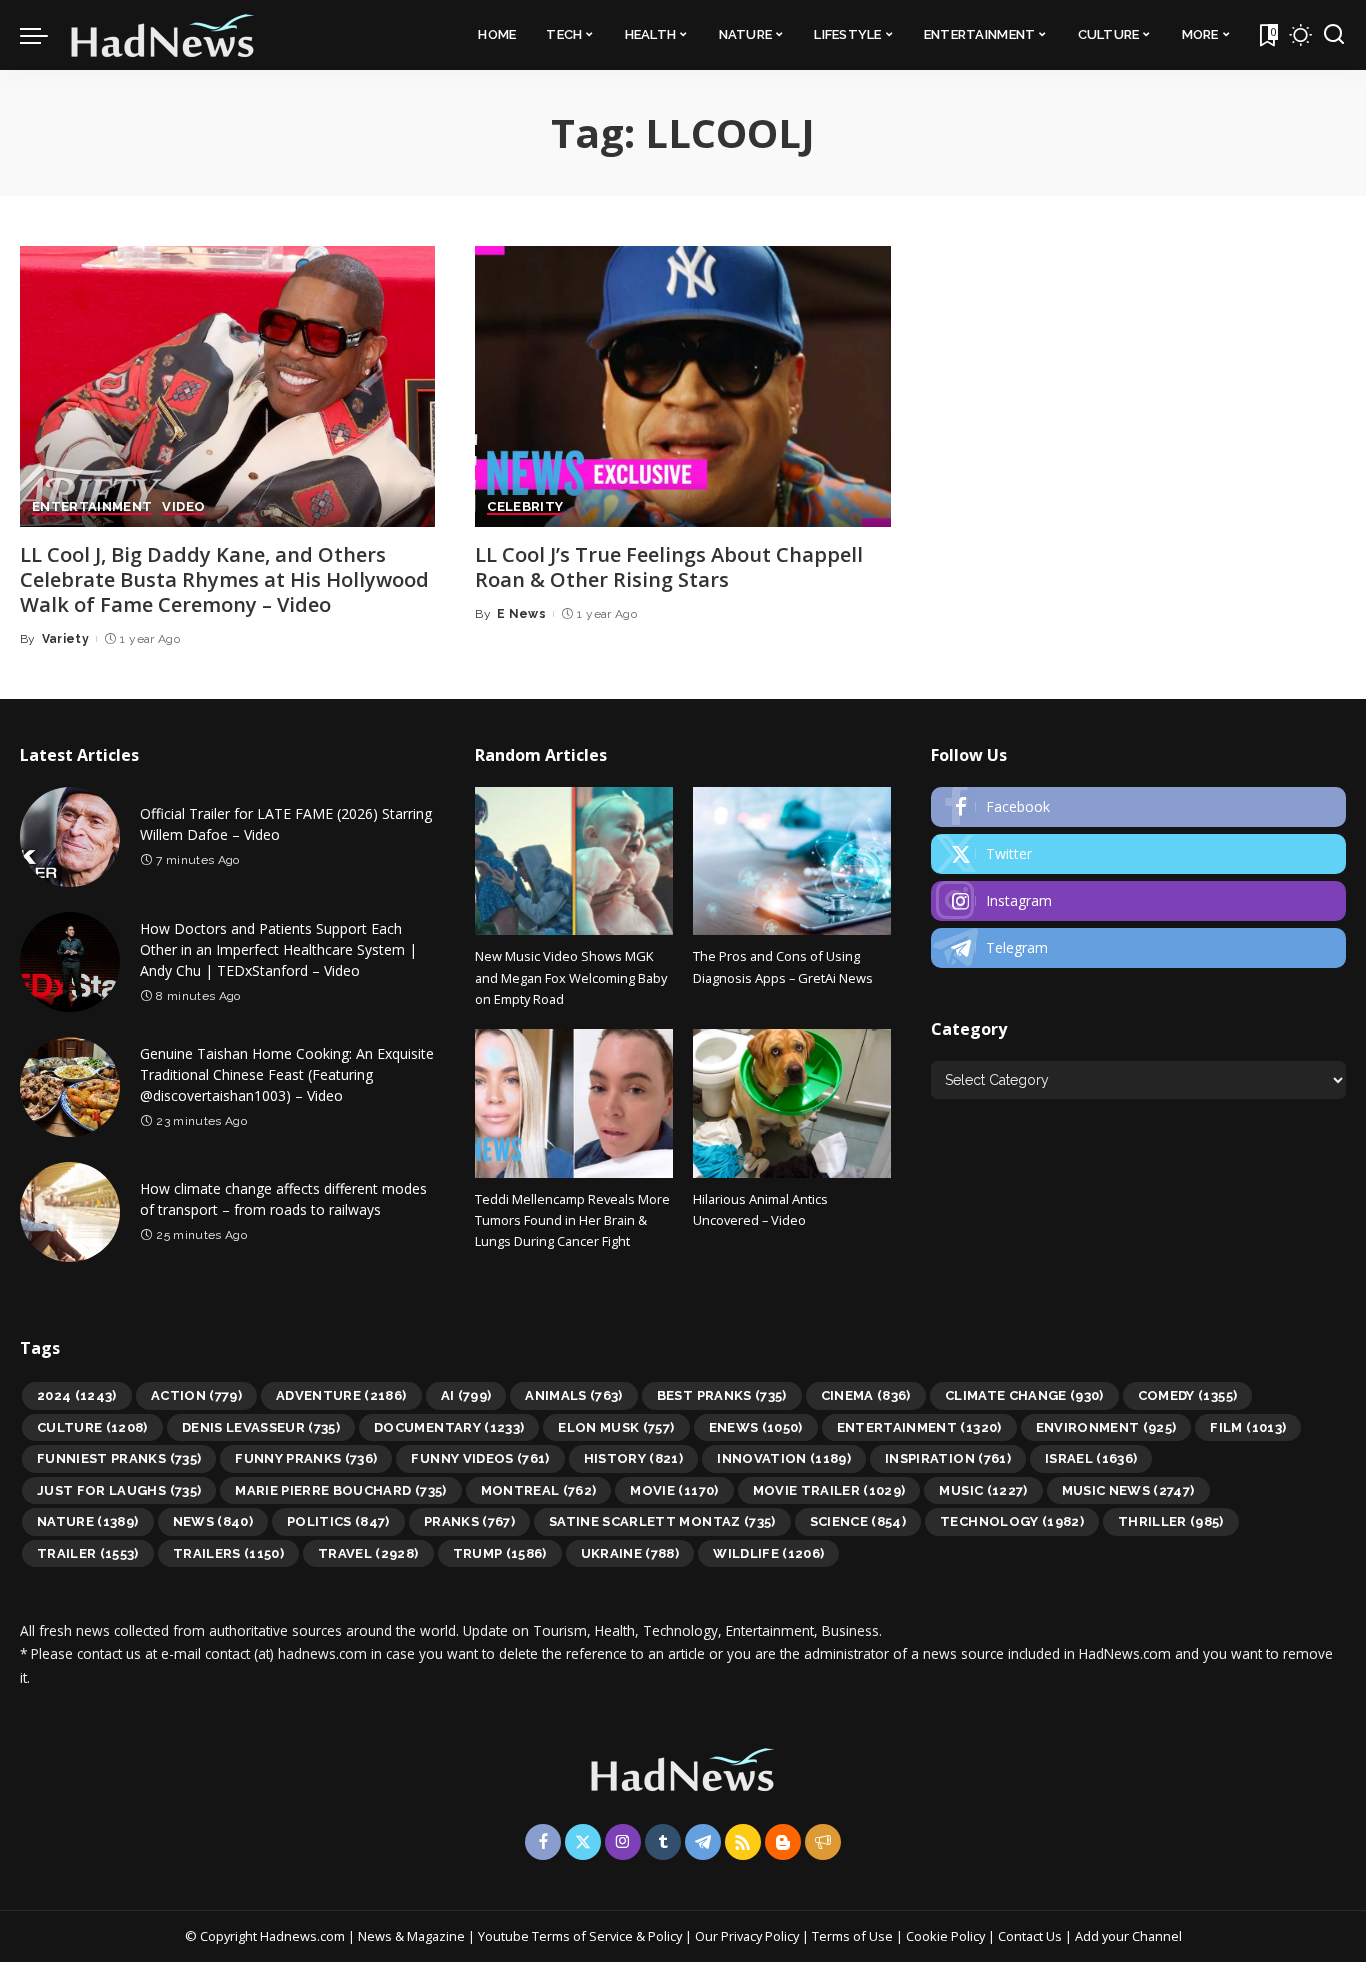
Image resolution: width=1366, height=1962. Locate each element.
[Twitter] (1138, 854)
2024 (77, 1395)
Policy (665, 1936)
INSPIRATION (948, 1458)
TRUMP (500, 1553)
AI (466, 1395)
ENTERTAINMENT (92, 507)
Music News (1128, 1490)
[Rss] (743, 1842)
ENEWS (756, 1427)
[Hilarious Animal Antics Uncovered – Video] (792, 1103)
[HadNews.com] (163, 35)
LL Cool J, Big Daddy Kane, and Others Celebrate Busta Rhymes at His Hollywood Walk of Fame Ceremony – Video (224, 579)
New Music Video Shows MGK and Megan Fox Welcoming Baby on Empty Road (571, 977)
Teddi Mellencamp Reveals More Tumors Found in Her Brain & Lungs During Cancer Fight (572, 1220)
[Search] (1334, 35)
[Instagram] (1138, 901)
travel (368, 1553)
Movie (674, 1490)
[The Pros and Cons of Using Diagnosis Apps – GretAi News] (792, 861)
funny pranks (306, 1458)
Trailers (228, 1553)
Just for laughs (119, 1490)
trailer (88, 1553)
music (983, 1490)
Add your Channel (1128, 1936)
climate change (1024, 1395)
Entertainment (919, 1427)
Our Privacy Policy (748, 1936)
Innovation (784, 1458)
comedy (1188, 1395)
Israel (1091, 1458)
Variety (65, 639)
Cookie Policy (947, 1936)
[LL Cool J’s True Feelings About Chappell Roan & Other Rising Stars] (682, 386)
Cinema (866, 1395)
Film (1248, 1427)
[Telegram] (1138, 948)
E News (521, 614)
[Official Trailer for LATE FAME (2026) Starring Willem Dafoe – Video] (70, 837)
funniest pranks (119, 1458)
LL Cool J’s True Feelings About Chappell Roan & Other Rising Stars (669, 567)
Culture (92, 1427)
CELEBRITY (525, 507)
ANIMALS (574, 1395)
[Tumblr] (663, 1842)
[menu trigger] (44, 35)
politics (338, 1521)
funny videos (480, 1458)
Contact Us (1031, 1936)
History (634, 1458)
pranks (469, 1521)
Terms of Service (582, 1936)
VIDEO (183, 507)
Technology (1012, 1521)
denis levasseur (261, 1427)
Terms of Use (852, 1936)
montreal (539, 1490)
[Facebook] (1138, 807)
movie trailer (829, 1490)
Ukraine (630, 1553)
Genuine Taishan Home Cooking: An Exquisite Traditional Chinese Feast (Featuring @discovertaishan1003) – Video (287, 1074)
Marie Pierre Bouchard (340, 1490)
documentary (449, 1427)
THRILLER (1171, 1521)
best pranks (722, 1395)
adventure (341, 1395)
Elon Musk (616, 1427)
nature (88, 1521)
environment (1106, 1427)
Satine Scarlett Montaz (662, 1521)
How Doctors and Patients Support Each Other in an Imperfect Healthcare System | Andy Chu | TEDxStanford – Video (278, 949)
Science (858, 1521)
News (213, 1521)
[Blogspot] (783, 1842)
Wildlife (768, 1553)
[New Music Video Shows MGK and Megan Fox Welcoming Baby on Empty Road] (574, 861)
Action (196, 1395)
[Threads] (823, 1842)
